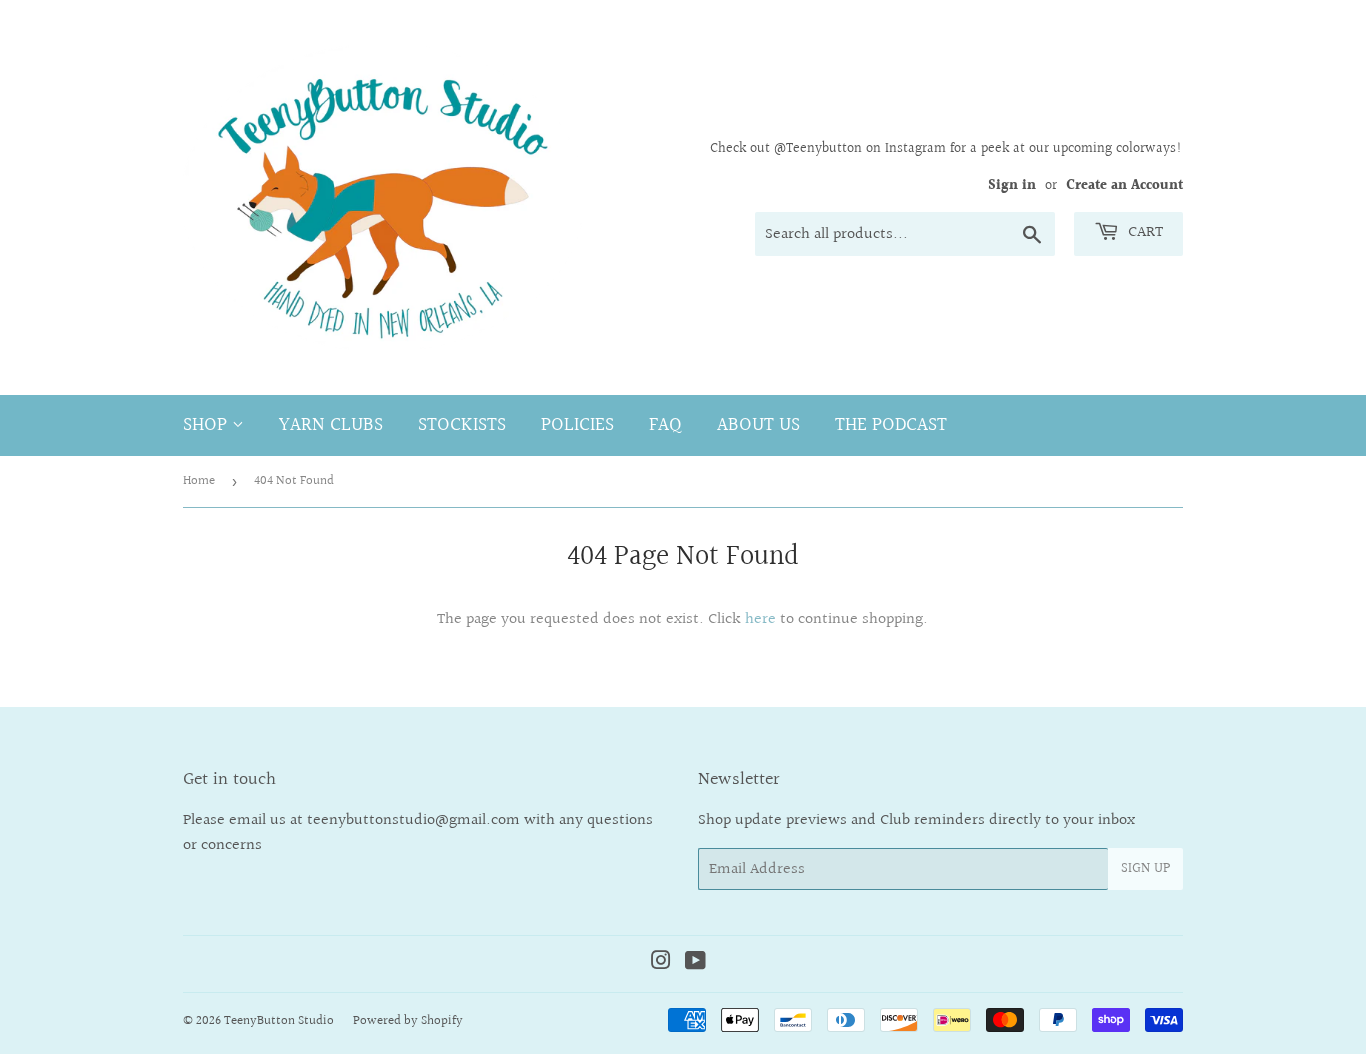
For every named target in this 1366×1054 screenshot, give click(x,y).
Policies (577, 425)
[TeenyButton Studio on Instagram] (661, 963)
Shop (207, 425)
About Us (758, 425)
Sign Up (1145, 869)
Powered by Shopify (408, 1021)
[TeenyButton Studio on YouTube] (695, 963)
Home (199, 481)
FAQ (665, 425)
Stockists (462, 425)
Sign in (1012, 186)
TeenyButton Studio (279, 1021)
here (760, 619)
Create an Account (1124, 186)
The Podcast (891, 425)
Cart (1143, 232)
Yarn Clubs (331, 425)
